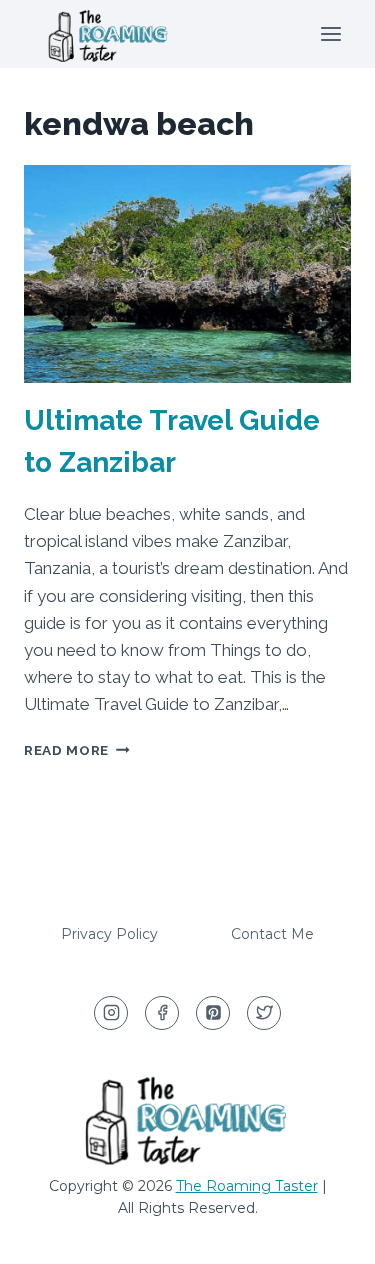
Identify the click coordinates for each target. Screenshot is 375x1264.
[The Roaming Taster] (109, 34)
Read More (77, 750)
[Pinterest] (213, 1013)
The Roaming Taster (247, 1186)
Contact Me (272, 934)
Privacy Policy (109, 934)
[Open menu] (330, 33)
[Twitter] (264, 1013)
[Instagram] (111, 1013)
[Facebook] (162, 1013)
